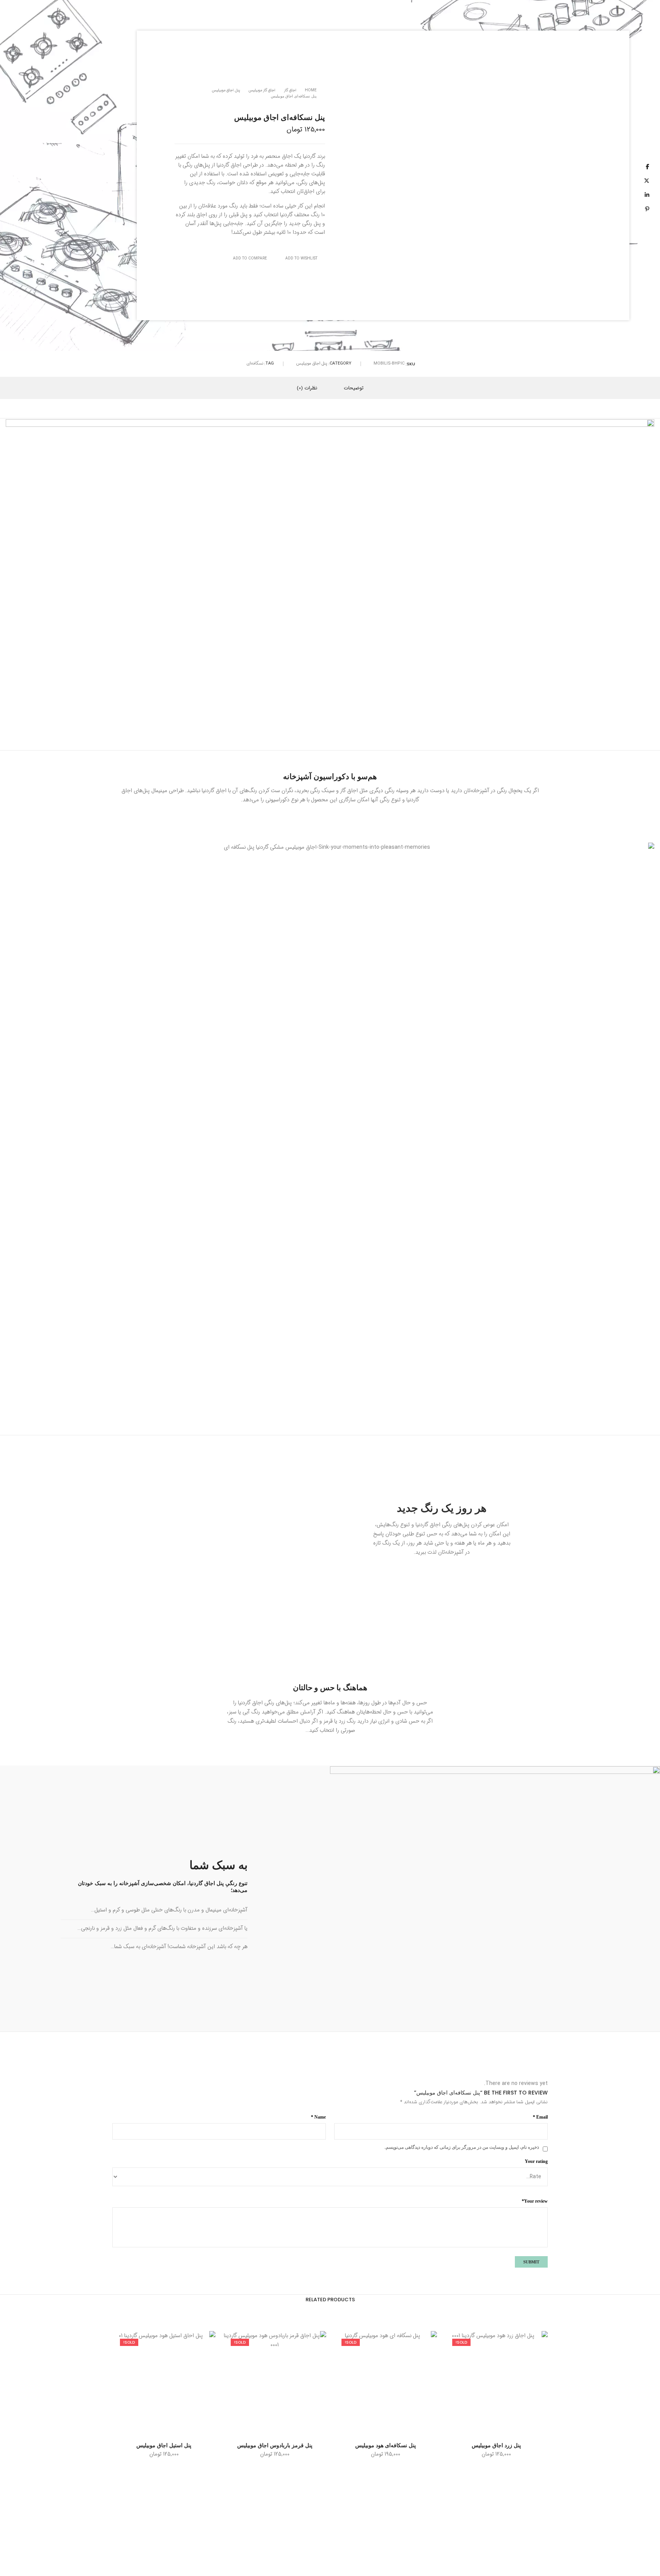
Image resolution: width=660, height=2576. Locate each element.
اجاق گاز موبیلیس (262, 90)
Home (311, 90)
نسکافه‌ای (255, 364)
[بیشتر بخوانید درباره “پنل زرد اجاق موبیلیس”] (522, 2428)
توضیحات (354, 388)
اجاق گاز (290, 90)
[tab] (354, 388)
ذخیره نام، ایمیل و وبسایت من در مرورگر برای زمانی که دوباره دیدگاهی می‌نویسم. (462, 2147)
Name (318, 2117)
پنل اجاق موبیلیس (226, 90)
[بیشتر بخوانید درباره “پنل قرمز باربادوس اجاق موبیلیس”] (300, 2428)
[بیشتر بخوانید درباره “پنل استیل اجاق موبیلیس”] (190, 2428)
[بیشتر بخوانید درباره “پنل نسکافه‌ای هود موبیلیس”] (411, 2428)
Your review (535, 2201)
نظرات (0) (307, 388)
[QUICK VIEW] (470, 2428)
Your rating (536, 2161)
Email (540, 2117)
